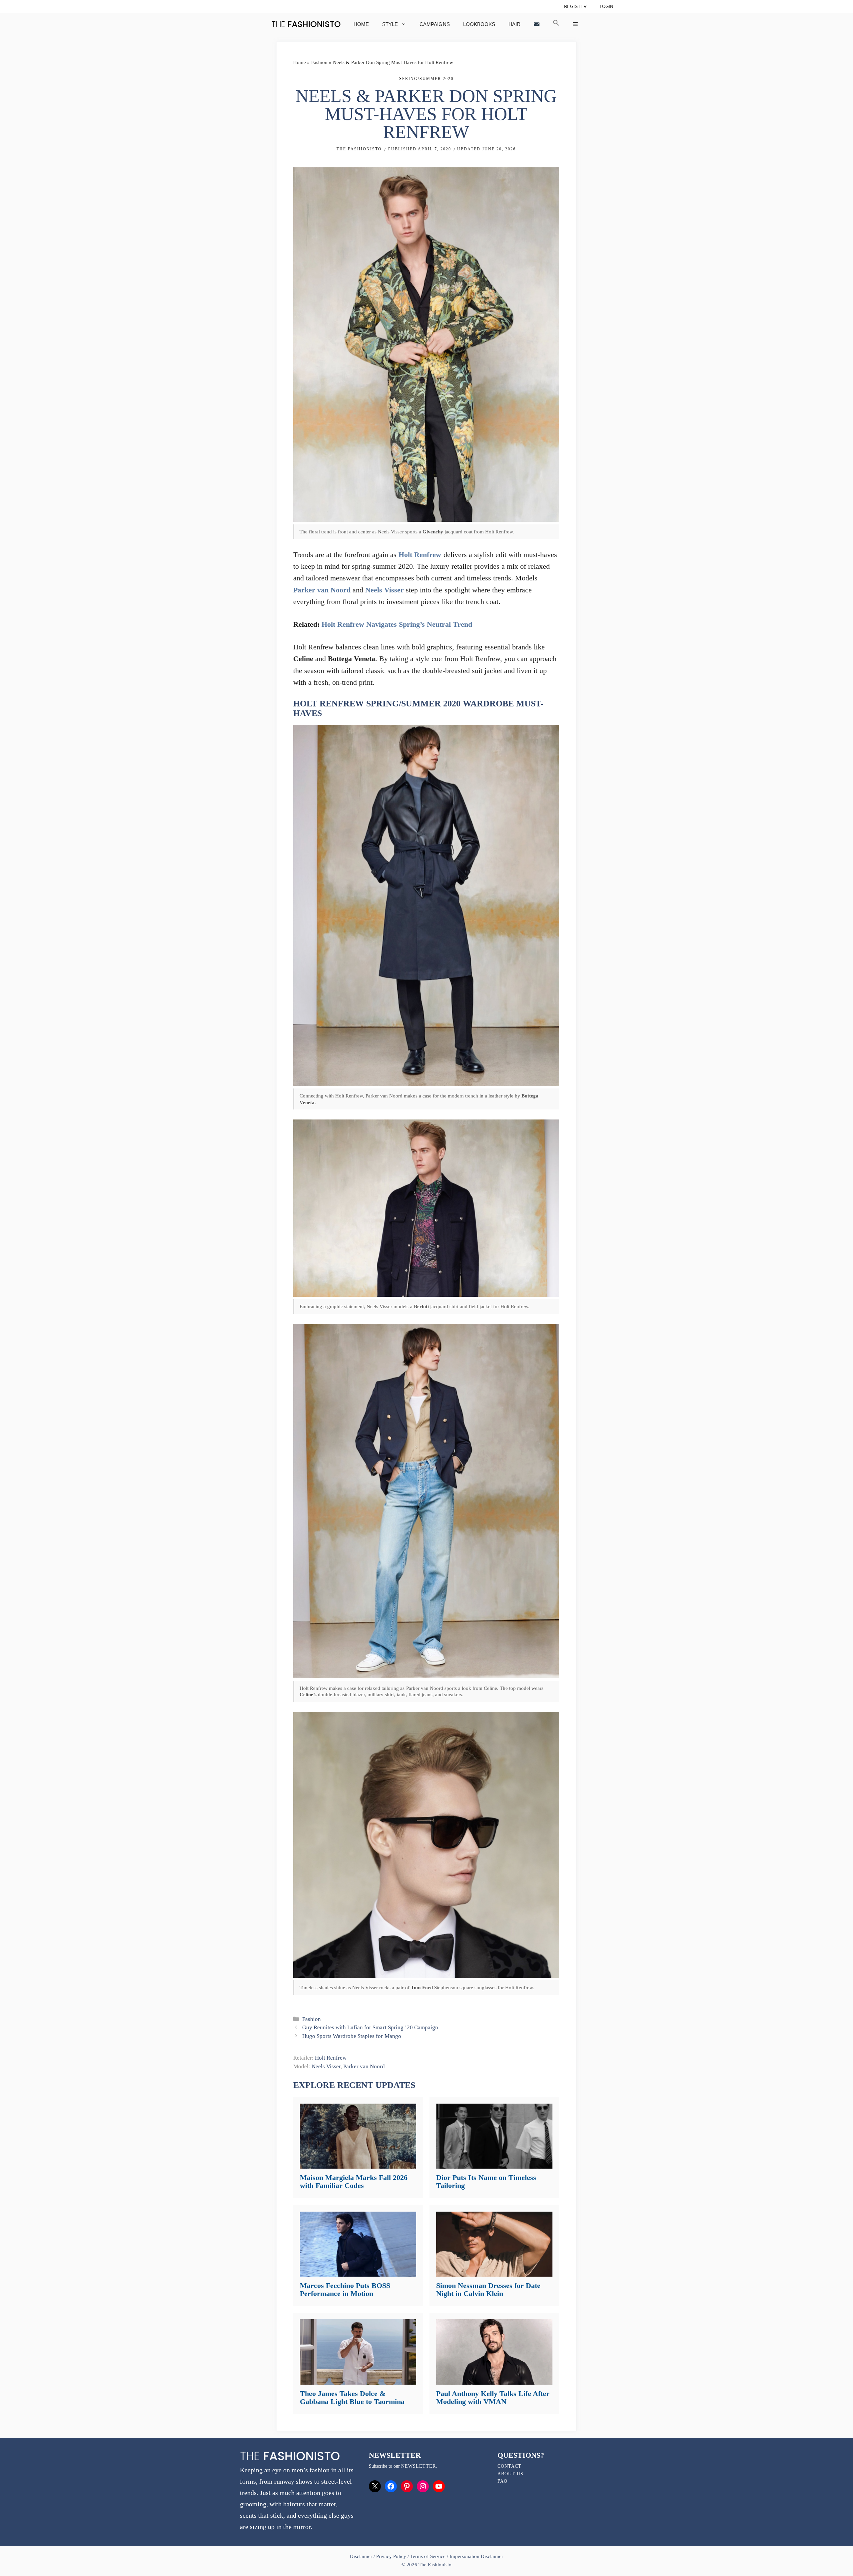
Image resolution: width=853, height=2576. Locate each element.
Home (361, 24)
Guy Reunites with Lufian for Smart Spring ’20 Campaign (370, 2027)
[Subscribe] (537, 24)
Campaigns (434, 24)
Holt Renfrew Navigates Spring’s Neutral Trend (397, 624)
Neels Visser (385, 590)
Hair (514, 24)
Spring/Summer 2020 (426, 79)
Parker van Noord (322, 590)
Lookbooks (479, 24)
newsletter (419, 2466)
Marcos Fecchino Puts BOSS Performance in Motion (345, 2289)
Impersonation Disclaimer (476, 2556)
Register (575, 7)
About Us (510, 2474)
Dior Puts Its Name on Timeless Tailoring (486, 2181)
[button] (556, 24)
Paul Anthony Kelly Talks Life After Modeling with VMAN (493, 2397)
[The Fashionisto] (306, 24)
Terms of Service (428, 2556)
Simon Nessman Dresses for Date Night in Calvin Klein (488, 2289)
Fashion (319, 62)
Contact (509, 2466)
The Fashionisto (359, 149)
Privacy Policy (391, 2556)
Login (606, 7)
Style (390, 24)
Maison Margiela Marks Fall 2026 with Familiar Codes (354, 2181)
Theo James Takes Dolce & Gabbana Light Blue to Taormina (352, 2397)
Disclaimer (362, 2556)
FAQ (502, 2481)
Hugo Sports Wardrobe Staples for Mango (352, 2036)
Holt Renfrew (420, 555)
